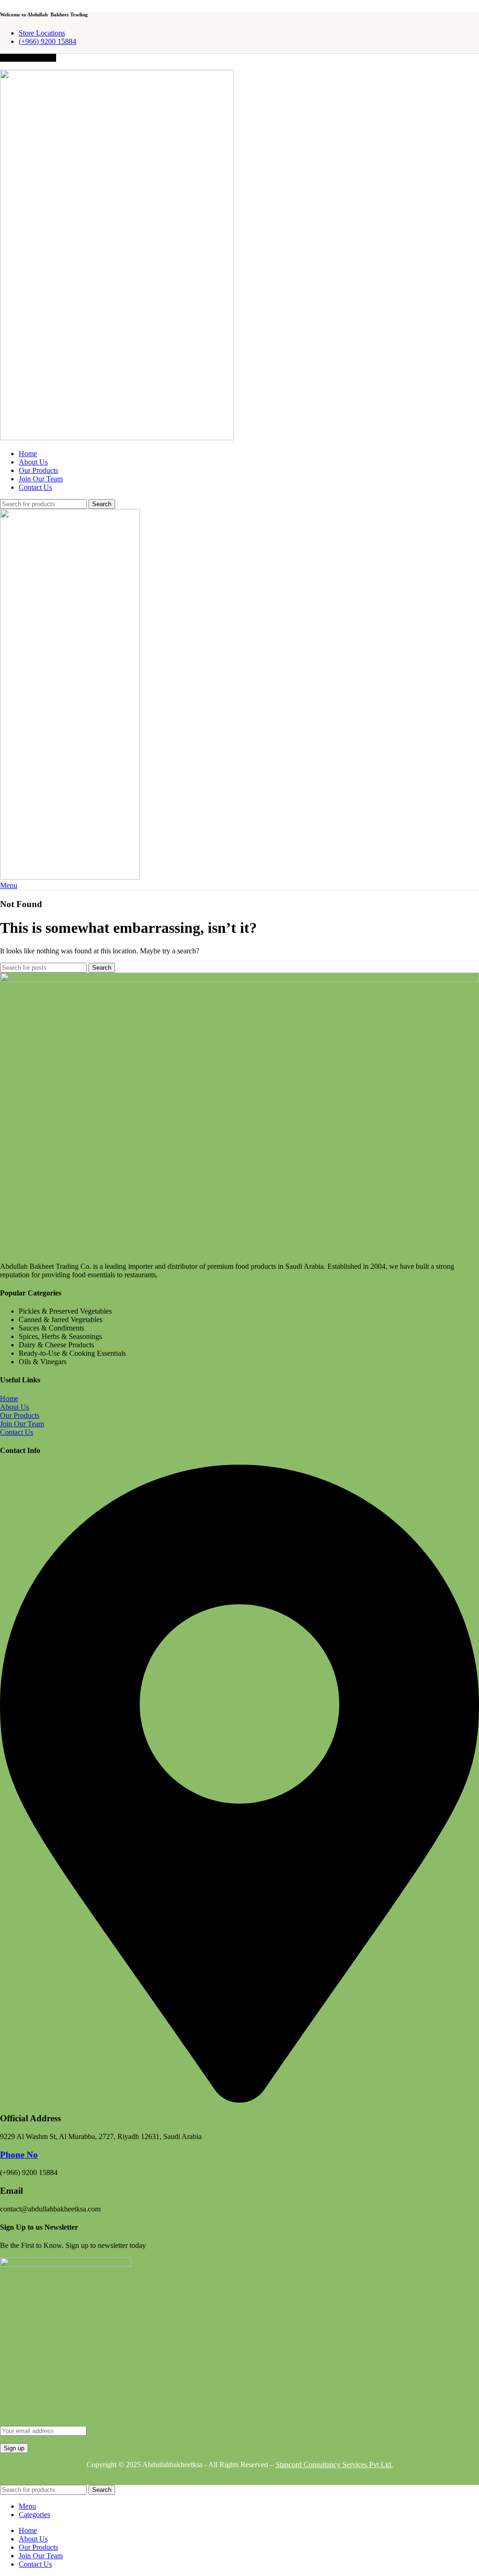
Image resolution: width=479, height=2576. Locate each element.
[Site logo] (117, 438)
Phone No (19, 2155)
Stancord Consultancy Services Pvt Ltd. (334, 2465)
